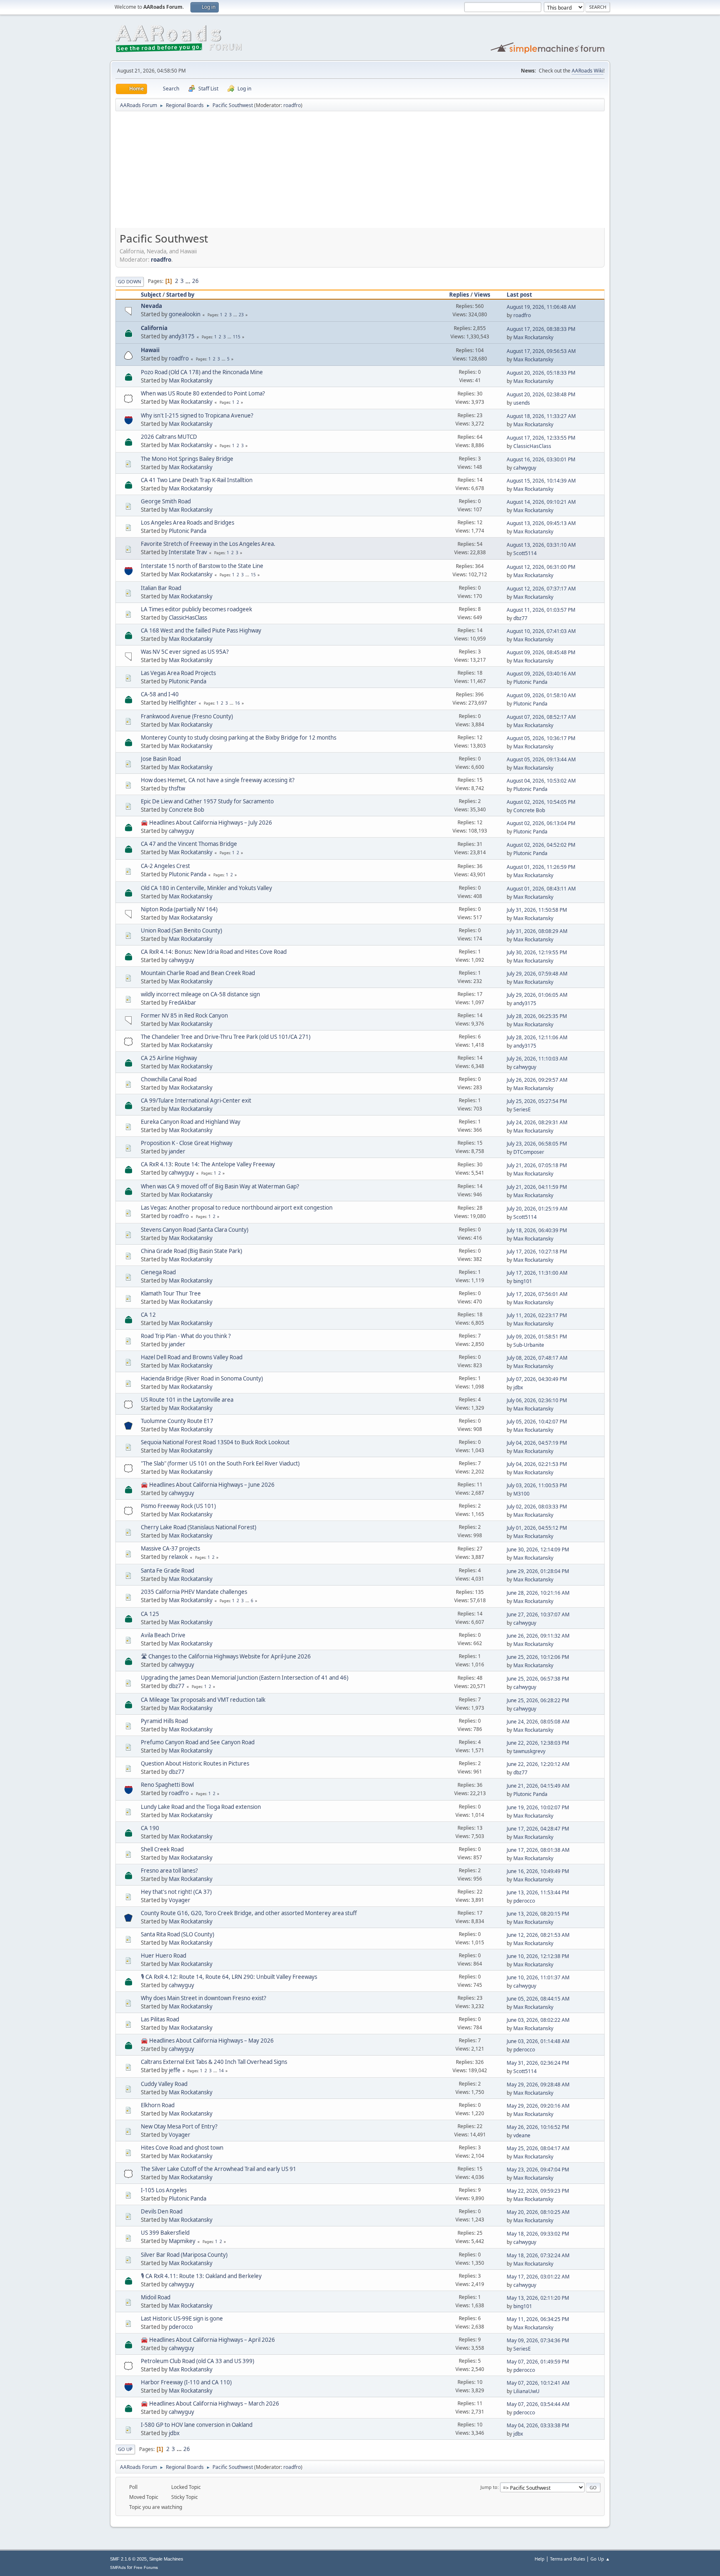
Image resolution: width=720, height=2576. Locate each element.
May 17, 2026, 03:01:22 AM (538, 2277)
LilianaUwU (526, 2391)
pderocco (524, 1901)
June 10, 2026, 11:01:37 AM (538, 1977)
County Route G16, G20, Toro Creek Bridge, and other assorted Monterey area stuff (249, 1913)
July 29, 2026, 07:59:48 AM (537, 974)
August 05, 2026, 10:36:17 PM (541, 738)
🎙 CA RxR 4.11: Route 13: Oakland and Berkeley (201, 2276)
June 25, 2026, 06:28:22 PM (538, 1700)
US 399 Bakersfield (165, 2233)
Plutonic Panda (187, 531)
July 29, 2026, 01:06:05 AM (537, 995)
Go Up (125, 2449)
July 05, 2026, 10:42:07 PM (537, 1422)
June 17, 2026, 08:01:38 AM (538, 1850)
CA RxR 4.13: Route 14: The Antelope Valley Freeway (208, 1164)
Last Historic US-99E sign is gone (182, 2318)
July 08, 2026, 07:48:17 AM (537, 1358)
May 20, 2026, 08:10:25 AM (538, 2212)
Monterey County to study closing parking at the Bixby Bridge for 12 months (239, 738)
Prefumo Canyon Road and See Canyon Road (198, 1742)
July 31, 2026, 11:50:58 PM (537, 910)
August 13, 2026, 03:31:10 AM (541, 545)
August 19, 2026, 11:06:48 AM (541, 307)
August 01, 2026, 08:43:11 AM (541, 889)
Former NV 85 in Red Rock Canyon (184, 1015)
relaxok (178, 1557)
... (189, 281)
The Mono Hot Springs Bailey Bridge (187, 459)
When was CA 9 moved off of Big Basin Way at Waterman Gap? (220, 1186)
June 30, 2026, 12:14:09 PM (538, 1549)
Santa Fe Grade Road (167, 1571)
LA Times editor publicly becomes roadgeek (196, 609)
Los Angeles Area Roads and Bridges (187, 523)
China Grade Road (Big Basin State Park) (191, 1251)
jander (177, 1151)
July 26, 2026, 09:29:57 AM (537, 1080)
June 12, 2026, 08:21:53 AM (538, 1935)
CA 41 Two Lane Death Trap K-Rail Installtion (197, 480)
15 (253, 575)
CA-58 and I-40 (160, 694)
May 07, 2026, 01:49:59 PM (538, 2362)
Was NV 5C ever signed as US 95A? (185, 652)
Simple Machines (166, 2559)
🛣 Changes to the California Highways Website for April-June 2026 (226, 1656)
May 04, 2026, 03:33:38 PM (538, 2425)
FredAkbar (182, 1003)
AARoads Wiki (587, 71)
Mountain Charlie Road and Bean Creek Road (198, 973)
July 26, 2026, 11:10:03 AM (537, 1059)
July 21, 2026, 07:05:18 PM (537, 1165)
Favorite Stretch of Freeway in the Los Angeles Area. (208, 544)
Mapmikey (182, 2241)
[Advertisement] (360, 173)
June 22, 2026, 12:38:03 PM (538, 1743)
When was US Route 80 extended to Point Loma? (203, 393)
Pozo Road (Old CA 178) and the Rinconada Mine (202, 372)
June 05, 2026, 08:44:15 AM (538, 1999)
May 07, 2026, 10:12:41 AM (538, 2383)
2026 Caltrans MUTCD (169, 437)
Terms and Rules (567, 2559)
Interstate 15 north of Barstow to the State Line (202, 566)
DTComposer (529, 1152)
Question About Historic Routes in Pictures (195, 1763)
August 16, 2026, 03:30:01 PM (541, 459)
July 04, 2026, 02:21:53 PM (537, 1464)
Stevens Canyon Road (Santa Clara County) (195, 1230)
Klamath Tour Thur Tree (171, 1293)
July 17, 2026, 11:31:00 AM (537, 1273)
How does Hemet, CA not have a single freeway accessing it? (218, 780)
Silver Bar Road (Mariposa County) (184, 2255)
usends (522, 403)
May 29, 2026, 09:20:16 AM (538, 2106)
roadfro (292, 105)
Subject (151, 295)
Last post (519, 295)
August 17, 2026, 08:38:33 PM (541, 329)
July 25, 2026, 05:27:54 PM (537, 1101)
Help (540, 2559)
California (154, 328)
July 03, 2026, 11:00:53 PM (537, 1485)
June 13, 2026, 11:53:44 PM (538, 1892)
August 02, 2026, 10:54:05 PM (541, 802)
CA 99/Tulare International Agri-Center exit (196, 1100)
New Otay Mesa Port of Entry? (179, 2126)
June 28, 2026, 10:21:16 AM (538, 1593)
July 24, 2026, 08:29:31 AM (537, 1122)
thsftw (177, 788)
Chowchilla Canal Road (169, 1079)
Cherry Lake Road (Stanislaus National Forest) (199, 1527)
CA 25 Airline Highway (169, 1058)
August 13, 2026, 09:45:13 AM (541, 523)
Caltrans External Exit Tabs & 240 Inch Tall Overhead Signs (214, 2062)
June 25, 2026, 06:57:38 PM (538, 1679)
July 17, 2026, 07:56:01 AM (537, 1294)
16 (237, 703)
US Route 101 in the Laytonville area (187, 1400)
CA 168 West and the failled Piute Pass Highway (201, 630)
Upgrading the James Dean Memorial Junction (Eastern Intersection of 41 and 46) (245, 1678)
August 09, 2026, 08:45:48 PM (541, 652)
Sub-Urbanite (529, 1345)
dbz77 (520, 618)
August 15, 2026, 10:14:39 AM (541, 481)
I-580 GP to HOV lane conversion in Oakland (197, 2425)
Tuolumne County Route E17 (177, 1421)
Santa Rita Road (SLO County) (177, 1934)
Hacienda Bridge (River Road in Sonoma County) (202, 1378)
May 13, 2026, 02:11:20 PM (538, 2298)
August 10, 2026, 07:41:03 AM (541, 631)
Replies (459, 295)
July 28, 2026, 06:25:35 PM (537, 1016)
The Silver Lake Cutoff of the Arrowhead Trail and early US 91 (219, 2169)
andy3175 (182, 336)
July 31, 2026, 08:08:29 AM (537, 931)
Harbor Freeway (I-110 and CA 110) (186, 2382)
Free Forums (146, 2567)
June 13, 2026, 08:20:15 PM (538, 1914)
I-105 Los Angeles (164, 2190)
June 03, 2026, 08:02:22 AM (538, 2020)
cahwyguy (525, 468)
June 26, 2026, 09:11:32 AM (538, 1636)
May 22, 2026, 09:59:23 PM (538, 2191)
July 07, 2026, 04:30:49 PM (537, 1379)
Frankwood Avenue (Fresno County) (187, 716)
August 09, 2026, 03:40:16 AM (541, 674)
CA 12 (148, 1315)
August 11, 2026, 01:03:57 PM (541, 610)
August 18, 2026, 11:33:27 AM (541, 416)
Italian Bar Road (161, 588)
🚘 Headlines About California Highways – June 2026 (208, 1485)
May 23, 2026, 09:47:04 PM (538, 2170)
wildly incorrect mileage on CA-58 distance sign (200, 994)
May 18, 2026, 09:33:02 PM (538, 2234)
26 (195, 281)
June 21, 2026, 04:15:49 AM (538, 1786)
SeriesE (522, 1109)
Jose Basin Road (161, 759)
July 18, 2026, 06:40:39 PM (537, 1230)
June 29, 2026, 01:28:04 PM (538, 1571)
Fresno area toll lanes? (169, 1871)
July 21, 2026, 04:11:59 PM (537, 1187)
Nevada (151, 306)
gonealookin (185, 314)
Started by (180, 295)
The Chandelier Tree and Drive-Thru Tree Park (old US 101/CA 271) (226, 1037)
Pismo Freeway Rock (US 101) (178, 1506)
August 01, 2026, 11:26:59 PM (541, 867)
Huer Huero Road (164, 1956)
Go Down (130, 281)
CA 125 (150, 1614)
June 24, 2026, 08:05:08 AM (538, 1722)
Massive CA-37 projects (170, 1548)
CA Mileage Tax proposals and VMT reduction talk (203, 1700)
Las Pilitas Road (160, 2019)
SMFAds (118, 2567)
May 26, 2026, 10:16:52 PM (538, 2127)
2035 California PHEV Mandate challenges (194, 1592)
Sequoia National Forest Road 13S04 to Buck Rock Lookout (215, 1442)
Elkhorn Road (158, 2105)
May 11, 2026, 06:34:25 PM (538, 2319)
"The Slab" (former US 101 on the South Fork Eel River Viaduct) (220, 1463)
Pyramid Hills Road (164, 1721)
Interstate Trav (188, 552)
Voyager (180, 1900)
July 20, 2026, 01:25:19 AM (537, 1209)
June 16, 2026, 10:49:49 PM (538, 1871)
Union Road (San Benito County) (181, 930)
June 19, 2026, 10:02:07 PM (538, 1807)
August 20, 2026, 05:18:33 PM (541, 373)
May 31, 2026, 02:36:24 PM (538, 2063)
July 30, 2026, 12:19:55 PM (537, 952)
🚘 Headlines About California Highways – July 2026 (206, 823)
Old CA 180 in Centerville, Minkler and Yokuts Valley (206, 888)
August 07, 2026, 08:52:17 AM (541, 717)
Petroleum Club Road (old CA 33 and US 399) (197, 2361)
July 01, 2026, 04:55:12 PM (537, 1528)
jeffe (175, 2070)
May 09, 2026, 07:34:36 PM (538, 2340)
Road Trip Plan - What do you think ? (186, 1336)
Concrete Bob (186, 810)
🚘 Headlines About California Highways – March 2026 (210, 2403)
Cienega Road (158, 1272)
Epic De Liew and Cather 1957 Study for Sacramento (207, 801)
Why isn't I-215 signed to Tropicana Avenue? (197, 415)
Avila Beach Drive (163, 1635)
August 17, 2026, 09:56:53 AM (541, 351)
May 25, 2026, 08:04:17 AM (538, 2148)
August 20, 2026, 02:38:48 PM (541, 394)
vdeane (522, 2135)
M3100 (521, 1494)
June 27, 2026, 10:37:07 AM (538, 1614)
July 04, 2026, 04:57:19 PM (537, 1443)
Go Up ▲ (600, 2559)
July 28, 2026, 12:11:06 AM (537, 1037)
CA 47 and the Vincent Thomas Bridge (189, 844)
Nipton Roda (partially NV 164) (179, 909)
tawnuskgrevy (529, 1751)
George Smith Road (166, 501)
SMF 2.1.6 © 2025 (128, 2559)
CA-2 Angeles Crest (165, 866)
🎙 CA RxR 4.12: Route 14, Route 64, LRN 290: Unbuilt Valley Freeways (229, 1977)
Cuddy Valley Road (164, 2084)
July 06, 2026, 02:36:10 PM (537, 1400)
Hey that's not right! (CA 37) (176, 1892)
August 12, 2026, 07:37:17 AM (541, 589)
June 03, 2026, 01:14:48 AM (538, 2041)
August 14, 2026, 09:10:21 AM (541, 502)
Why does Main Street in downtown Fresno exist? (204, 1998)
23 (241, 315)
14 (221, 2071)
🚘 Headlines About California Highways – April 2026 (208, 2340)
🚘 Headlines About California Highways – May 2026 (207, 2041)
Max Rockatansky (533, 337)
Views (482, 295)
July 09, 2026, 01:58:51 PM (537, 1337)
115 (237, 337)
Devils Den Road (162, 2211)
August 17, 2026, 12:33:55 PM (541, 438)
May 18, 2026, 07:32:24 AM (538, 2255)
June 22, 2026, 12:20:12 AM (538, 1764)
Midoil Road (156, 2297)
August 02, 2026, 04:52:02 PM (541, 845)
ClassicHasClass (532, 446)
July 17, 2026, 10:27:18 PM (537, 1252)
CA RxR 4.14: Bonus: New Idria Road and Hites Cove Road (214, 952)
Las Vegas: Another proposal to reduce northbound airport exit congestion (237, 1208)
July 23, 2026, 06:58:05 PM (537, 1144)
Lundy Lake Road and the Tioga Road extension (201, 1807)
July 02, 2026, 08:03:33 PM (537, 1507)
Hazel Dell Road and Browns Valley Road (192, 1357)
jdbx (518, 1387)
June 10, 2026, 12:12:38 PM (538, 1956)
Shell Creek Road (162, 1849)
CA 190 (150, 1828)
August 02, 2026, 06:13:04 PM (541, 823)
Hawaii (150, 350)
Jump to (489, 2487)
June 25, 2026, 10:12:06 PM (538, 1657)
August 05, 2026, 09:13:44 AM (541, 759)
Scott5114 (525, 553)
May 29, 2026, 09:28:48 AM (538, 2085)
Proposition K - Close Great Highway (187, 1143)
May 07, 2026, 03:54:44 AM (538, 2404)
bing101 (523, 1281)
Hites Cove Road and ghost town (182, 2148)
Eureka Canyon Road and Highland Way (191, 1122)
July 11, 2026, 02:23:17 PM (537, 1315)
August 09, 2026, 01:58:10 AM (541, 695)
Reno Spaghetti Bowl (167, 1785)
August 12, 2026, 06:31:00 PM (541, 567)
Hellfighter (183, 703)
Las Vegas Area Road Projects (178, 673)
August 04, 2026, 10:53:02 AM (541, 781)
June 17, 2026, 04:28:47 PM (538, 1829)
